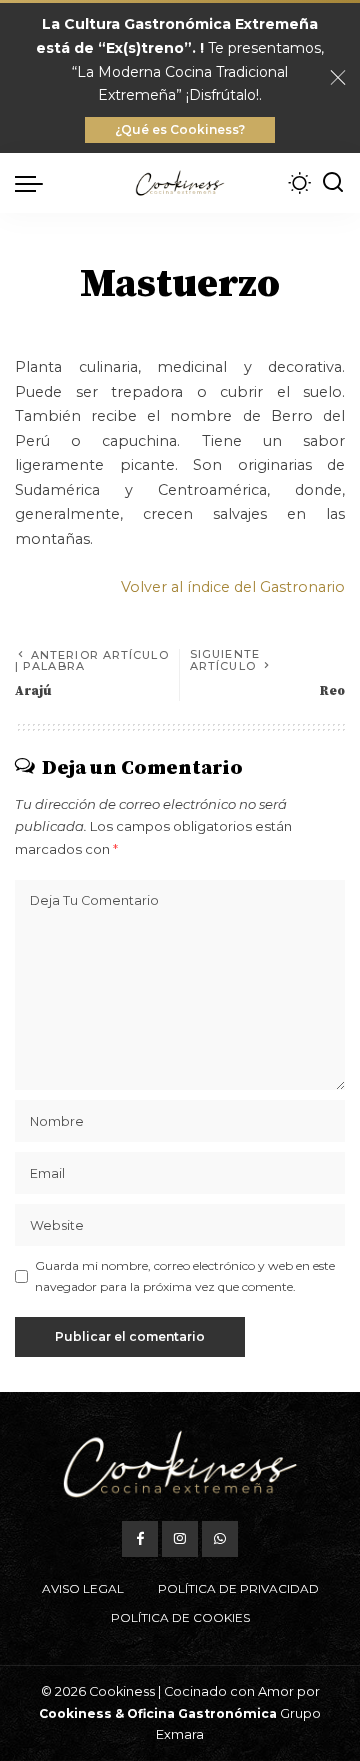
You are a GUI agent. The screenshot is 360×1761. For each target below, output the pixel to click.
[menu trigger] (34, 183)
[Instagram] (180, 1539)
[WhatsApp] (220, 1539)
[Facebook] (140, 1539)
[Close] (338, 78)
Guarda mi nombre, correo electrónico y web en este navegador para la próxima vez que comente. (185, 1275)
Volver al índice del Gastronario (233, 587)
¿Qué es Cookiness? (180, 129)
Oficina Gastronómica (202, 1713)
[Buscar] (333, 183)
